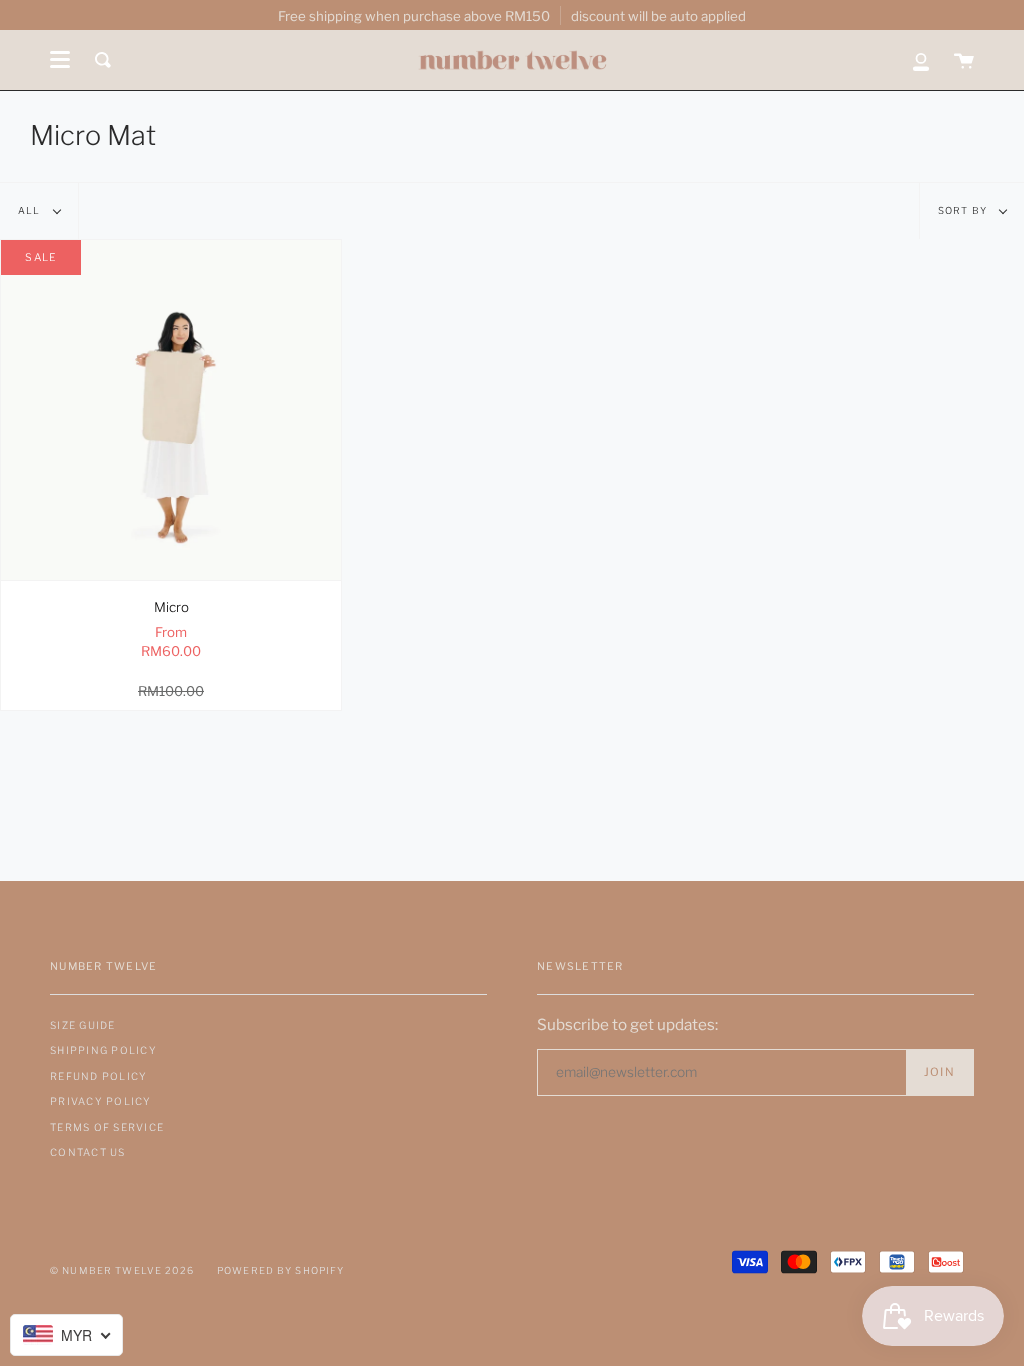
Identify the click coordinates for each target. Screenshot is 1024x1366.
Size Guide (83, 1025)
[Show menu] (60, 60)
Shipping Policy (103, 1050)
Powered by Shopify (281, 1270)
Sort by (964, 210)
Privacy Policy (101, 1101)
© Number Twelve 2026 (122, 1270)
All (31, 210)
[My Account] (921, 60)
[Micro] (171, 410)
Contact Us (88, 1152)
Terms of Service (107, 1127)
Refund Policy (98, 1076)
